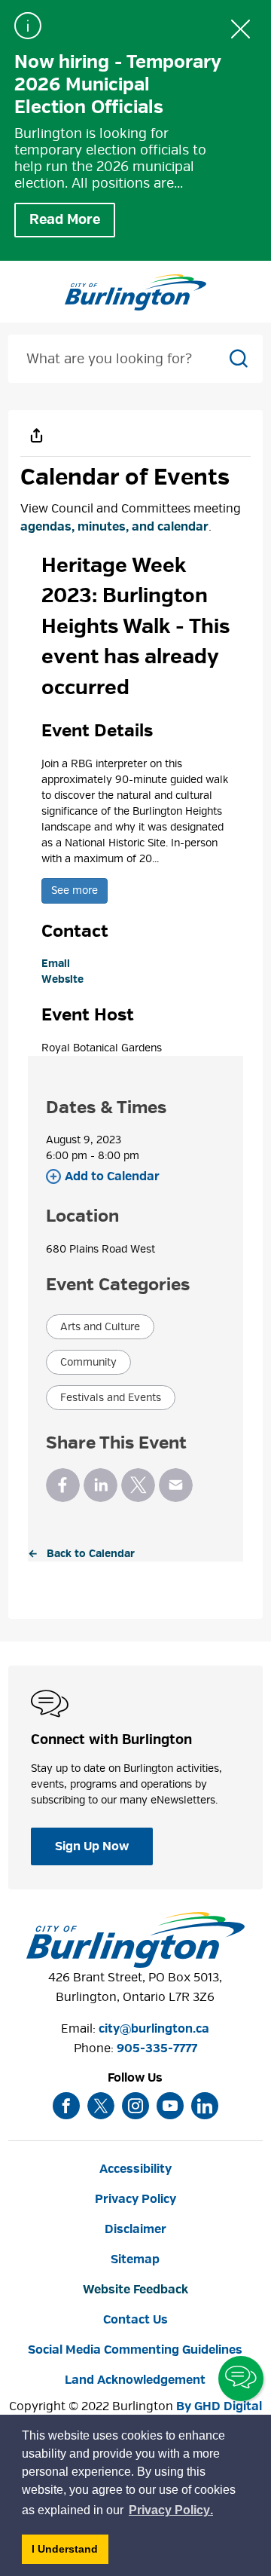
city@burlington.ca (154, 2029)
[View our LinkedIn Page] (205, 2106)
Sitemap (135, 2259)
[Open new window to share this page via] (37, 435)
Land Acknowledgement (135, 2380)
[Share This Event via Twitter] (138, 1485)
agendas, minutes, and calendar (114, 527)
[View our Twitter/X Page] (101, 2106)
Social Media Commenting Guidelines (135, 2350)
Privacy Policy (135, 2199)
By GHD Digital (219, 2406)
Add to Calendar (112, 1176)
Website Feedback (135, 2290)
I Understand (70, 2553)
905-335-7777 (157, 2048)
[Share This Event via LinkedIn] (100, 1485)
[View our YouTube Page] (170, 2106)
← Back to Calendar (81, 1554)
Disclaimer (135, 2229)
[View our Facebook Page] (66, 2106)
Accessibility (135, 2169)
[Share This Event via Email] (176, 1485)
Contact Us (135, 2320)
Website (62, 979)
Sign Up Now (92, 1846)
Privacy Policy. (172, 2512)
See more (75, 890)
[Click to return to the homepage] (135, 292)
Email (56, 964)
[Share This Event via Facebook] (63, 1485)
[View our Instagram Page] (135, 2106)
